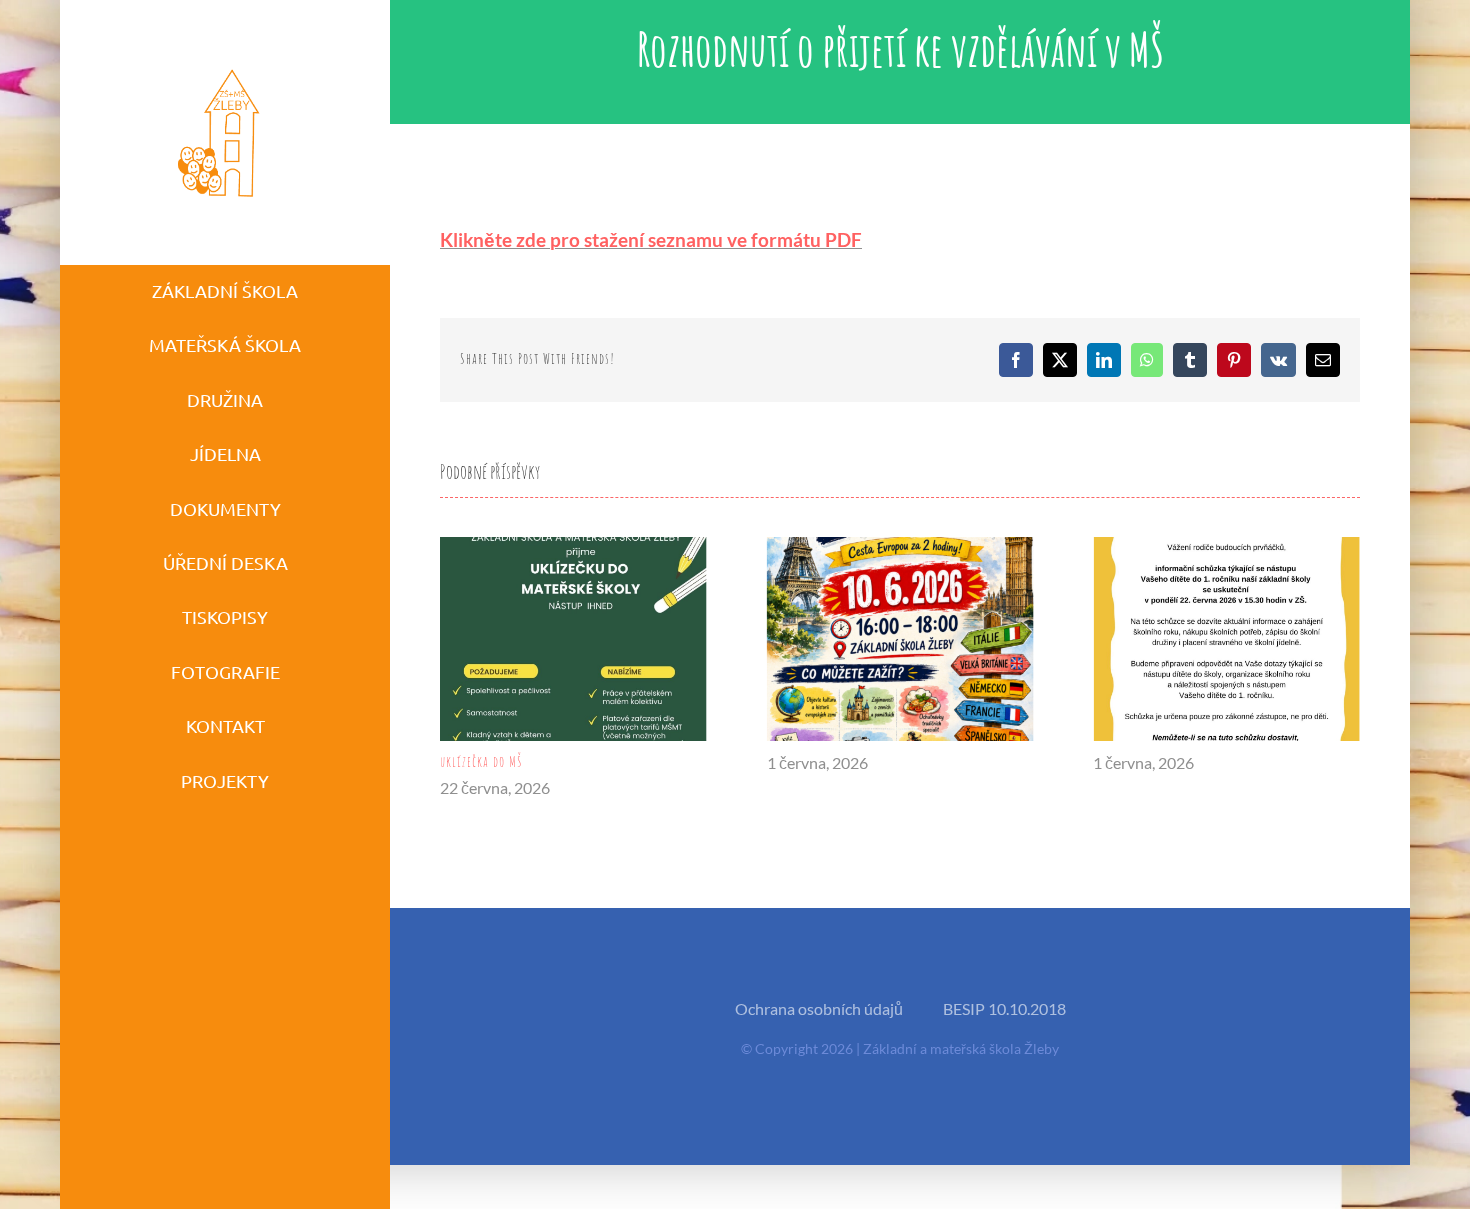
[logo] (220, 67)
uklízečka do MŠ (481, 761)
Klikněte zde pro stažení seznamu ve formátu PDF (651, 240)
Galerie (573, 638)
